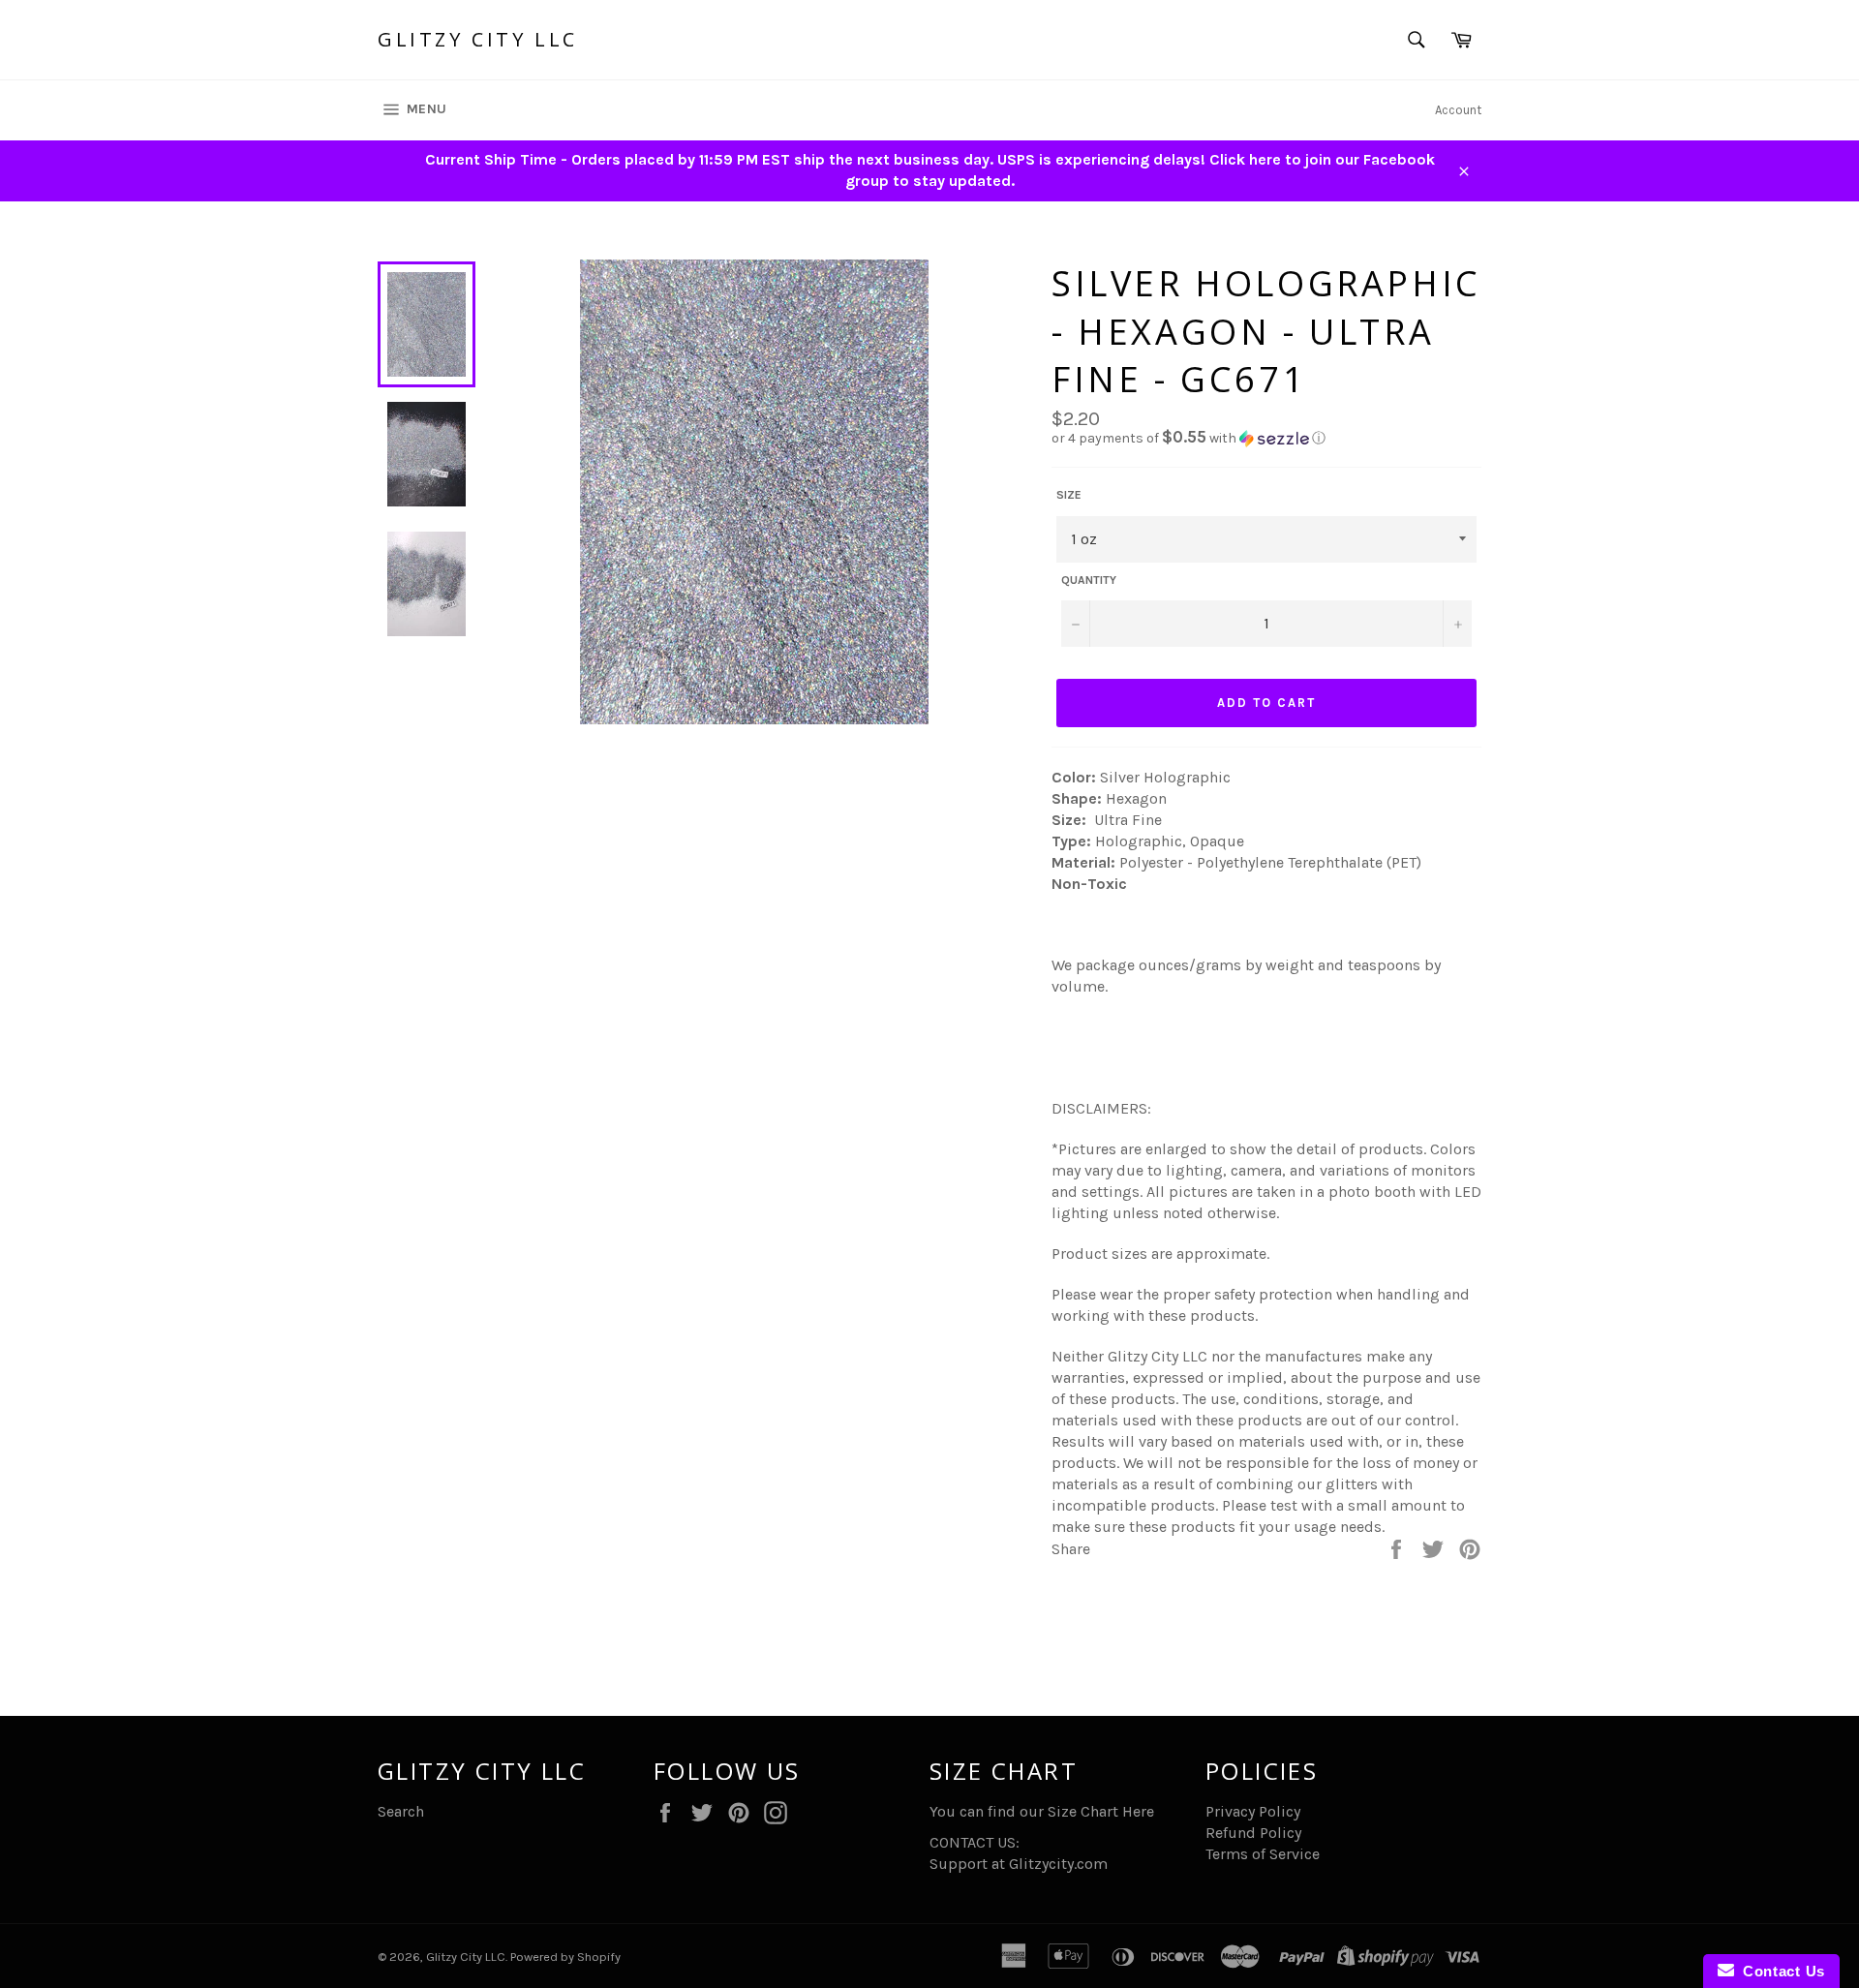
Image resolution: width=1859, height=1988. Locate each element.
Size (1069, 495)
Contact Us (1780, 1971)
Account (1458, 110)
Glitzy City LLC (478, 39)
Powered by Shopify (565, 1957)
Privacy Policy (1253, 1811)
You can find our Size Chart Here (1042, 1811)
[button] (1266, 438)
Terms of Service (1263, 1854)
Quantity (1089, 580)
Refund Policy (1253, 1833)
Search (401, 1811)
